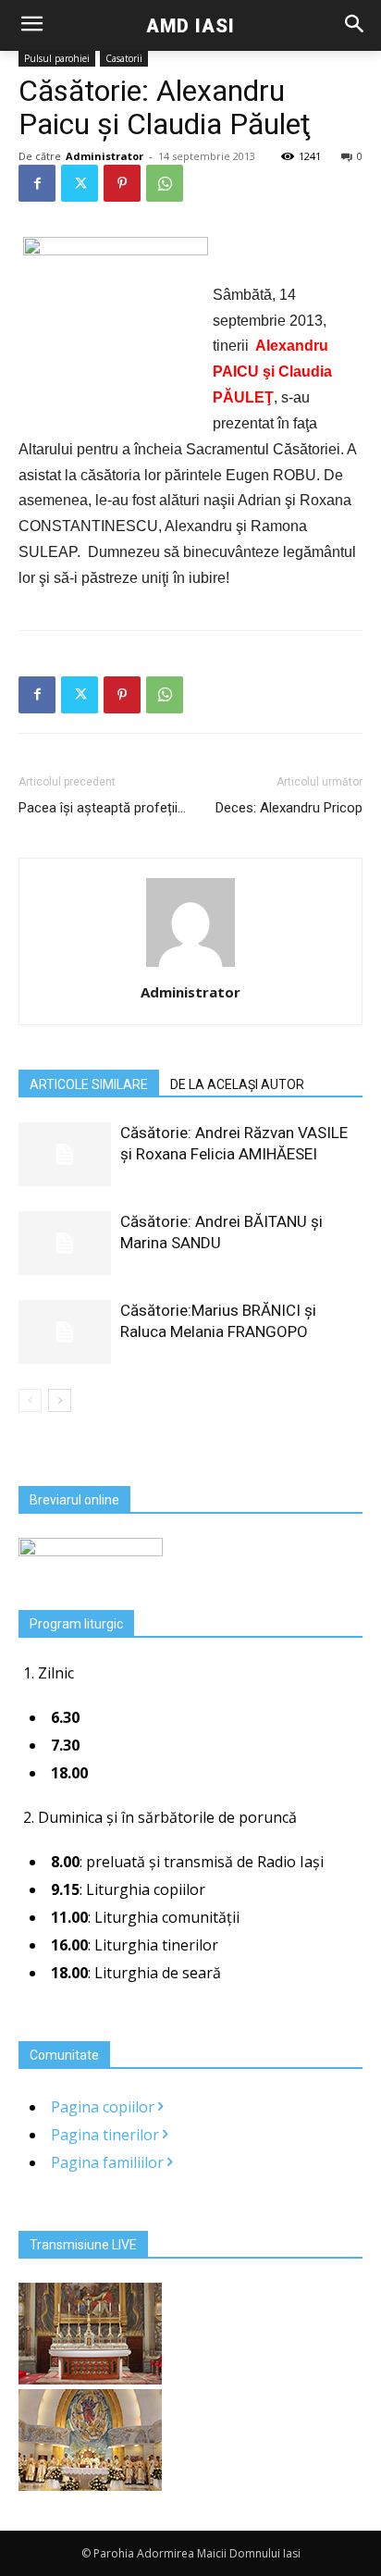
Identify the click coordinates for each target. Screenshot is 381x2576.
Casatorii (124, 58)
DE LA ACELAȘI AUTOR (237, 1084)
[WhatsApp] (165, 183)
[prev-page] (30, 1400)
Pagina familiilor (109, 2162)
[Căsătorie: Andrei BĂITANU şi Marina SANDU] (65, 1243)
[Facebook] (37, 183)
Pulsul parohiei (57, 58)
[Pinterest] (122, 183)
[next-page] (60, 1400)
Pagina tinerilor (107, 2135)
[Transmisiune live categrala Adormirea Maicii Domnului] (90, 2379)
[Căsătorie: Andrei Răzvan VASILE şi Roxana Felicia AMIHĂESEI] (65, 1154)
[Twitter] (80, 183)
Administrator (104, 156)
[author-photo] (190, 966)
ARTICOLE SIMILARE (89, 1084)
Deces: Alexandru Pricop (289, 808)
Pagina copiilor (104, 2107)
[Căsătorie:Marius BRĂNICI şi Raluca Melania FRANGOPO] (65, 1332)
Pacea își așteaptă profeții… (102, 808)
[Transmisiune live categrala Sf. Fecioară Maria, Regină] (90, 2485)
